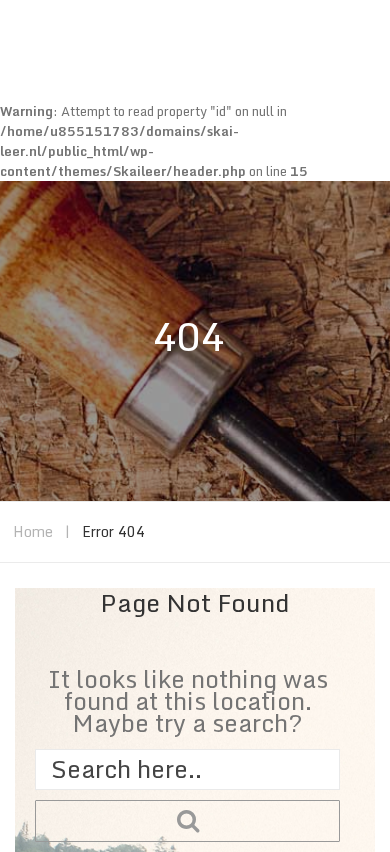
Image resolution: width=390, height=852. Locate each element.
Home (33, 531)
